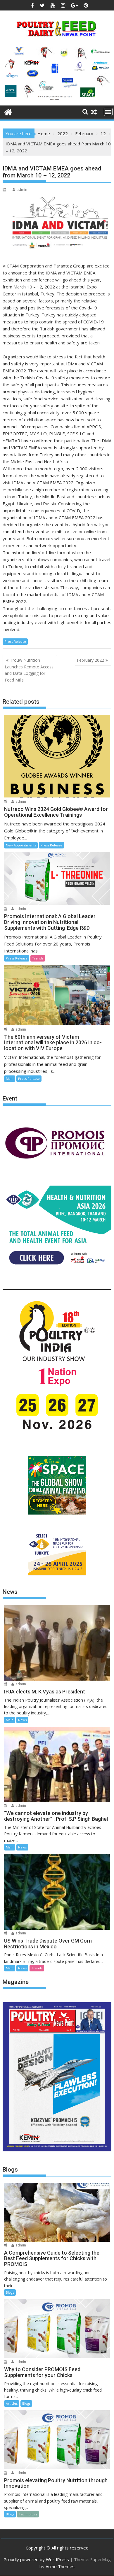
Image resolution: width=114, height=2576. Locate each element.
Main (10, 1079)
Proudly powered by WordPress (36, 2559)
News (22, 1720)
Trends (38, 958)
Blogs (10, 2292)
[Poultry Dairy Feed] (8, 111)
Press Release (15, 641)
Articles (12, 2403)
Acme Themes (60, 2566)
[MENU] (108, 112)
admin (22, 190)
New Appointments (21, 845)
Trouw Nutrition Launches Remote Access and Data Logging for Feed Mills (29, 670)
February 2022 (90, 660)
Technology (28, 2514)
